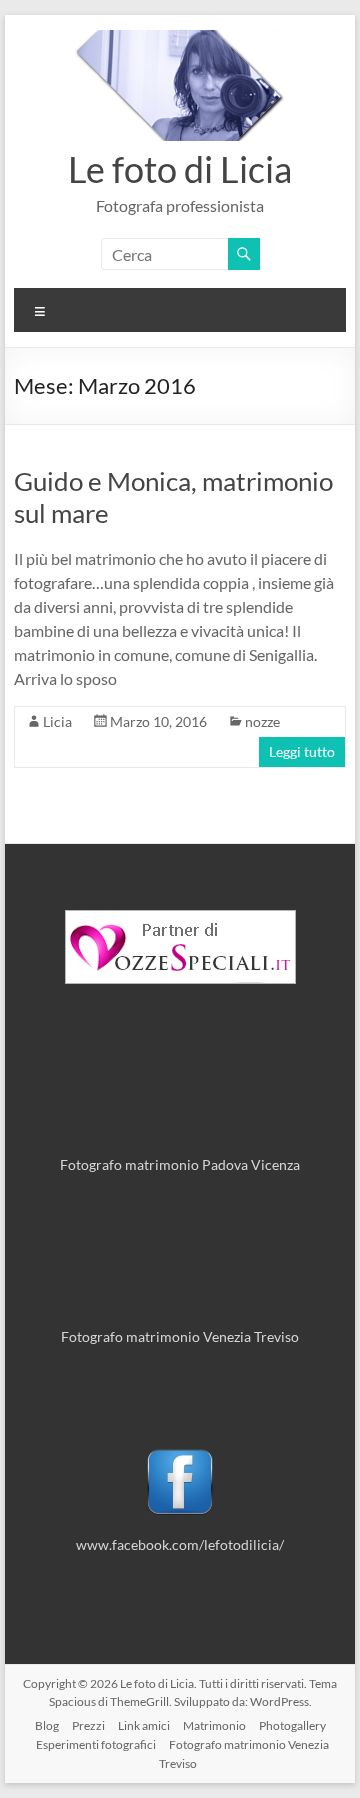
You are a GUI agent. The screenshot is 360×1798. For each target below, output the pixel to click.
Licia (57, 721)
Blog (47, 1725)
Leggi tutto (302, 751)
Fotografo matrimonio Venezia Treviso (180, 1336)
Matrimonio (214, 1725)
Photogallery (292, 1725)
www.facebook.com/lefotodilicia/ (180, 1544)
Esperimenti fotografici (96, 1744)
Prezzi (88, 1725)
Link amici (144, 1725)
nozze (262, 721)
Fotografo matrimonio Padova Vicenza (180, 1164)
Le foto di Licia (180, 169)
